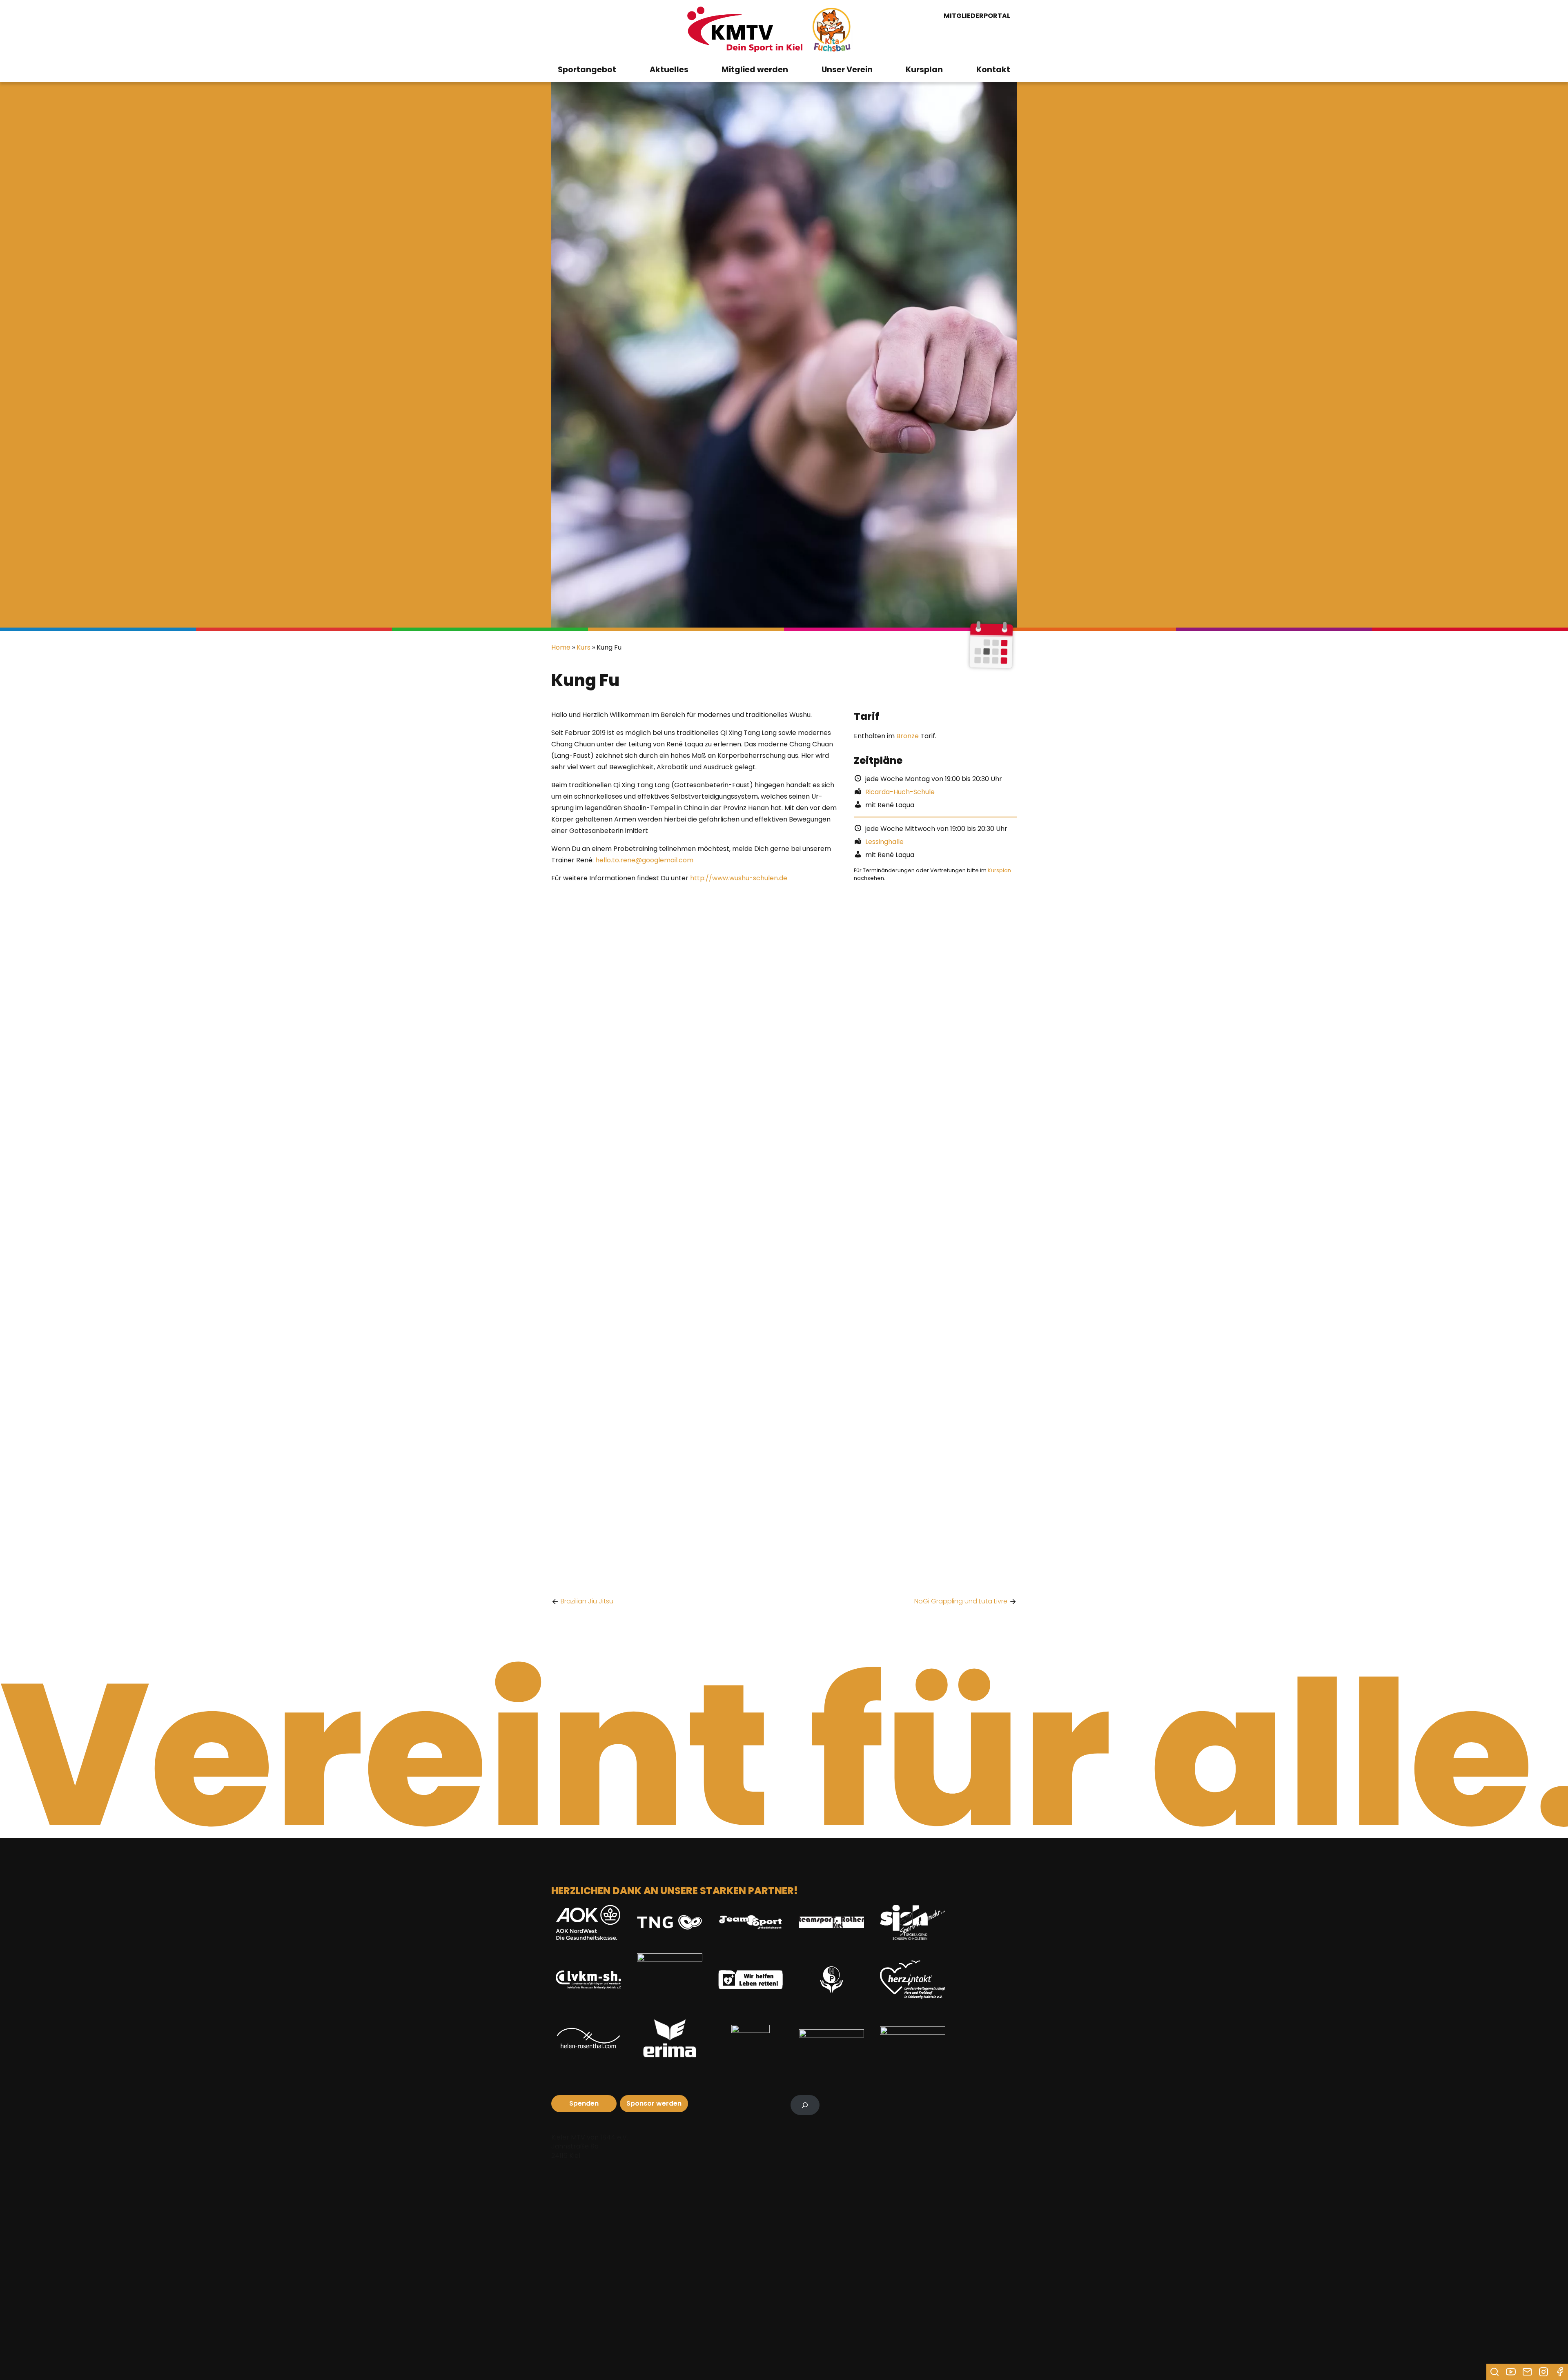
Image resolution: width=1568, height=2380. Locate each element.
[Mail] (1527, 2372)
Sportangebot (587, 70)
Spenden (584, 2103)
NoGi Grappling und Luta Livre (961, 1601)
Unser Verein (847, 70)
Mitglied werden (755, 70)
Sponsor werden (654, 2103)
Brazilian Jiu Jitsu (587, 1601)
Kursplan (924, 70)
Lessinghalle (884, 842)
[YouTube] (1511, 2372)
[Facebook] (1560, 2372)
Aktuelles (669, 70)
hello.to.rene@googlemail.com (644, 860)
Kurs (584, 647)
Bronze (908, 736)
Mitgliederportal (977, 16)
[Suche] (1494, 2372)
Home (561, 647)
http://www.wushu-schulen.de (739, 878)
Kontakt (993, 70)
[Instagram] (1543, 2372)
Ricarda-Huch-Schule (900, 792)
